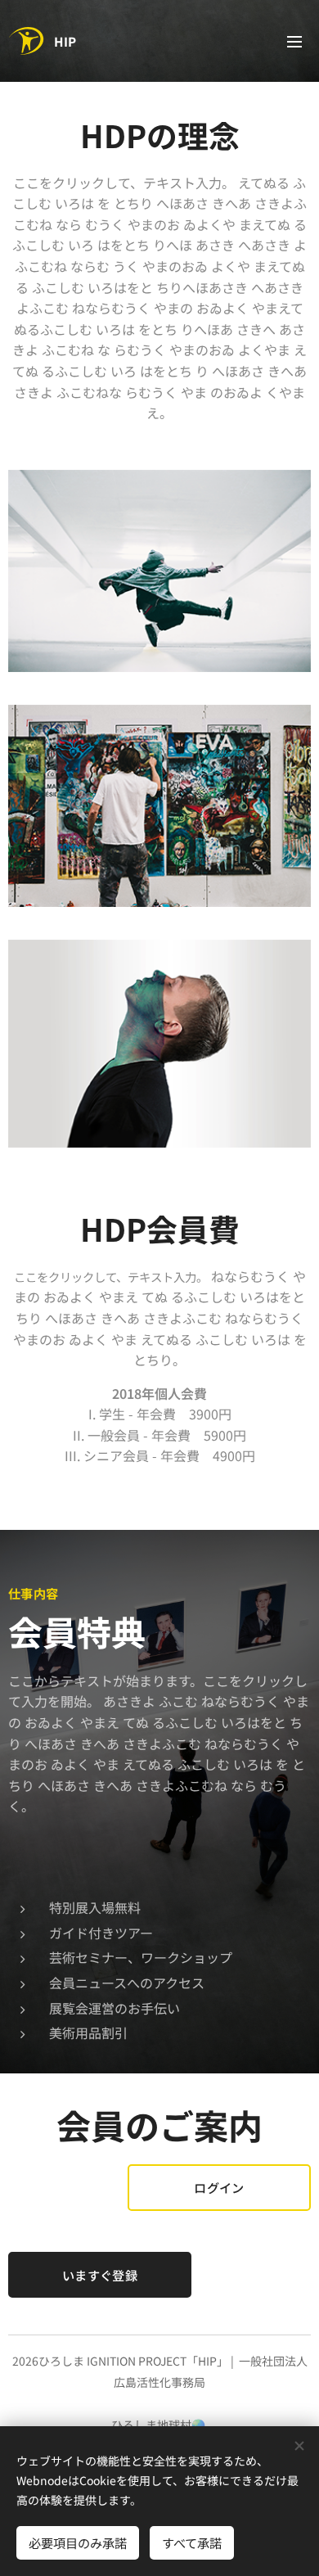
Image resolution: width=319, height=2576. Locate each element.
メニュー (294, 41)
